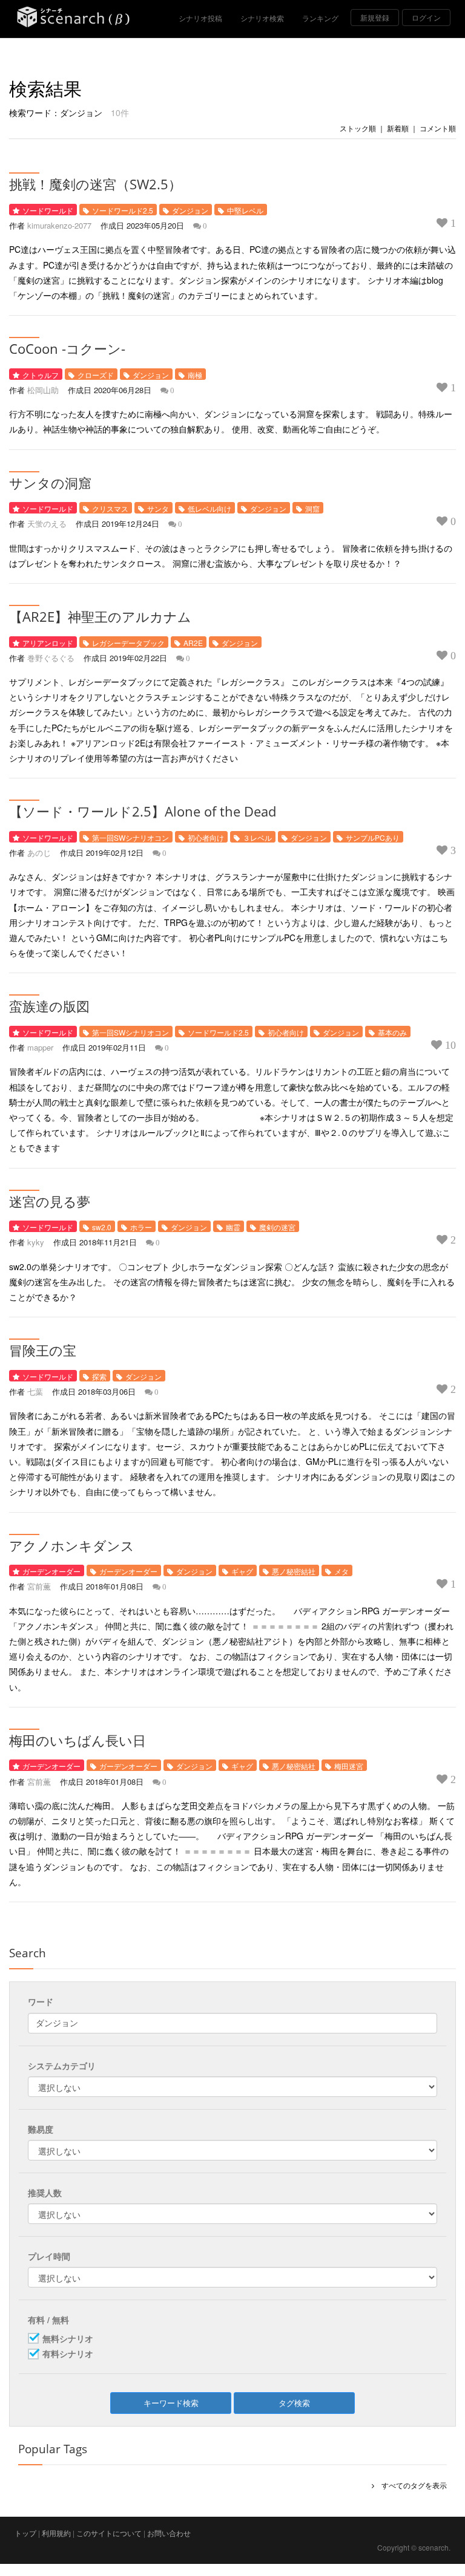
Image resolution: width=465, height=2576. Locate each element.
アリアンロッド (48, 643)
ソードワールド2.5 (123, 210)
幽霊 (233, 1227)
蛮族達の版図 (49, 1006)
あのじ (39, 853)
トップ (25, 2533)
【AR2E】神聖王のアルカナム (100, 616)
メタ (341, 1571)
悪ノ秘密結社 (294, 1571)
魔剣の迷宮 (277, 1227)
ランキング (320, 18)
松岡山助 (43, 390)
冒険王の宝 (43, 1350)
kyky (36, 1242)
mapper (40, 1047)
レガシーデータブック (128, 643)
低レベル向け (209, 508)
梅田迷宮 (349, 1766)
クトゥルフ (41, 375)
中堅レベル (245, 210)
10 (449, 1045)
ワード (41, 2001)
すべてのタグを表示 (411, 2485)
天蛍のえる (47, 523)
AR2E (193, 643)
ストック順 (358, 128)
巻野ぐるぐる (51, 658)
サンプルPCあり (373, 837)
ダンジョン (190, 210)
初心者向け (206, 837)
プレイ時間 (49, 2256)
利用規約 (56, 2533)
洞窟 (312, 508)
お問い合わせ (169, 2533)
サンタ (158, 508)
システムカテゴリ (62, 2066)
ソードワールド (48, 210)
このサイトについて (109, 2533)
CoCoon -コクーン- (67, 348)
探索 (99, 1376)
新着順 (398, 128)
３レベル (257, 837)
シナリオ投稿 (200, 18)
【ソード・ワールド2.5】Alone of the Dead (143, 811)
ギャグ (242, 1571)
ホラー (141, 1227)
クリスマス (110, 508)
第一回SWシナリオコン (130, 837)
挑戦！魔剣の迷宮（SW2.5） (95, 184)
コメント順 (438, 128)
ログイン (426, 17)
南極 (195, 375)
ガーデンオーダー (51, 1571)
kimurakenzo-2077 (59, 225)
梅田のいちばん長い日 (77, 1740)
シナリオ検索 (262, 18)
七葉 (35, 1391)
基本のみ (392, 1032)
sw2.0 (102, 1227)
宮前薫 (39, 1586)
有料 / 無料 (48, 2320)
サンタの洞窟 (50, 483)
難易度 (41, 2129)
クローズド (96, 375)
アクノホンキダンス (72, 1545)
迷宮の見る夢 (50, 1201)
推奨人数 (45, 2193)
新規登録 (375, 17)
